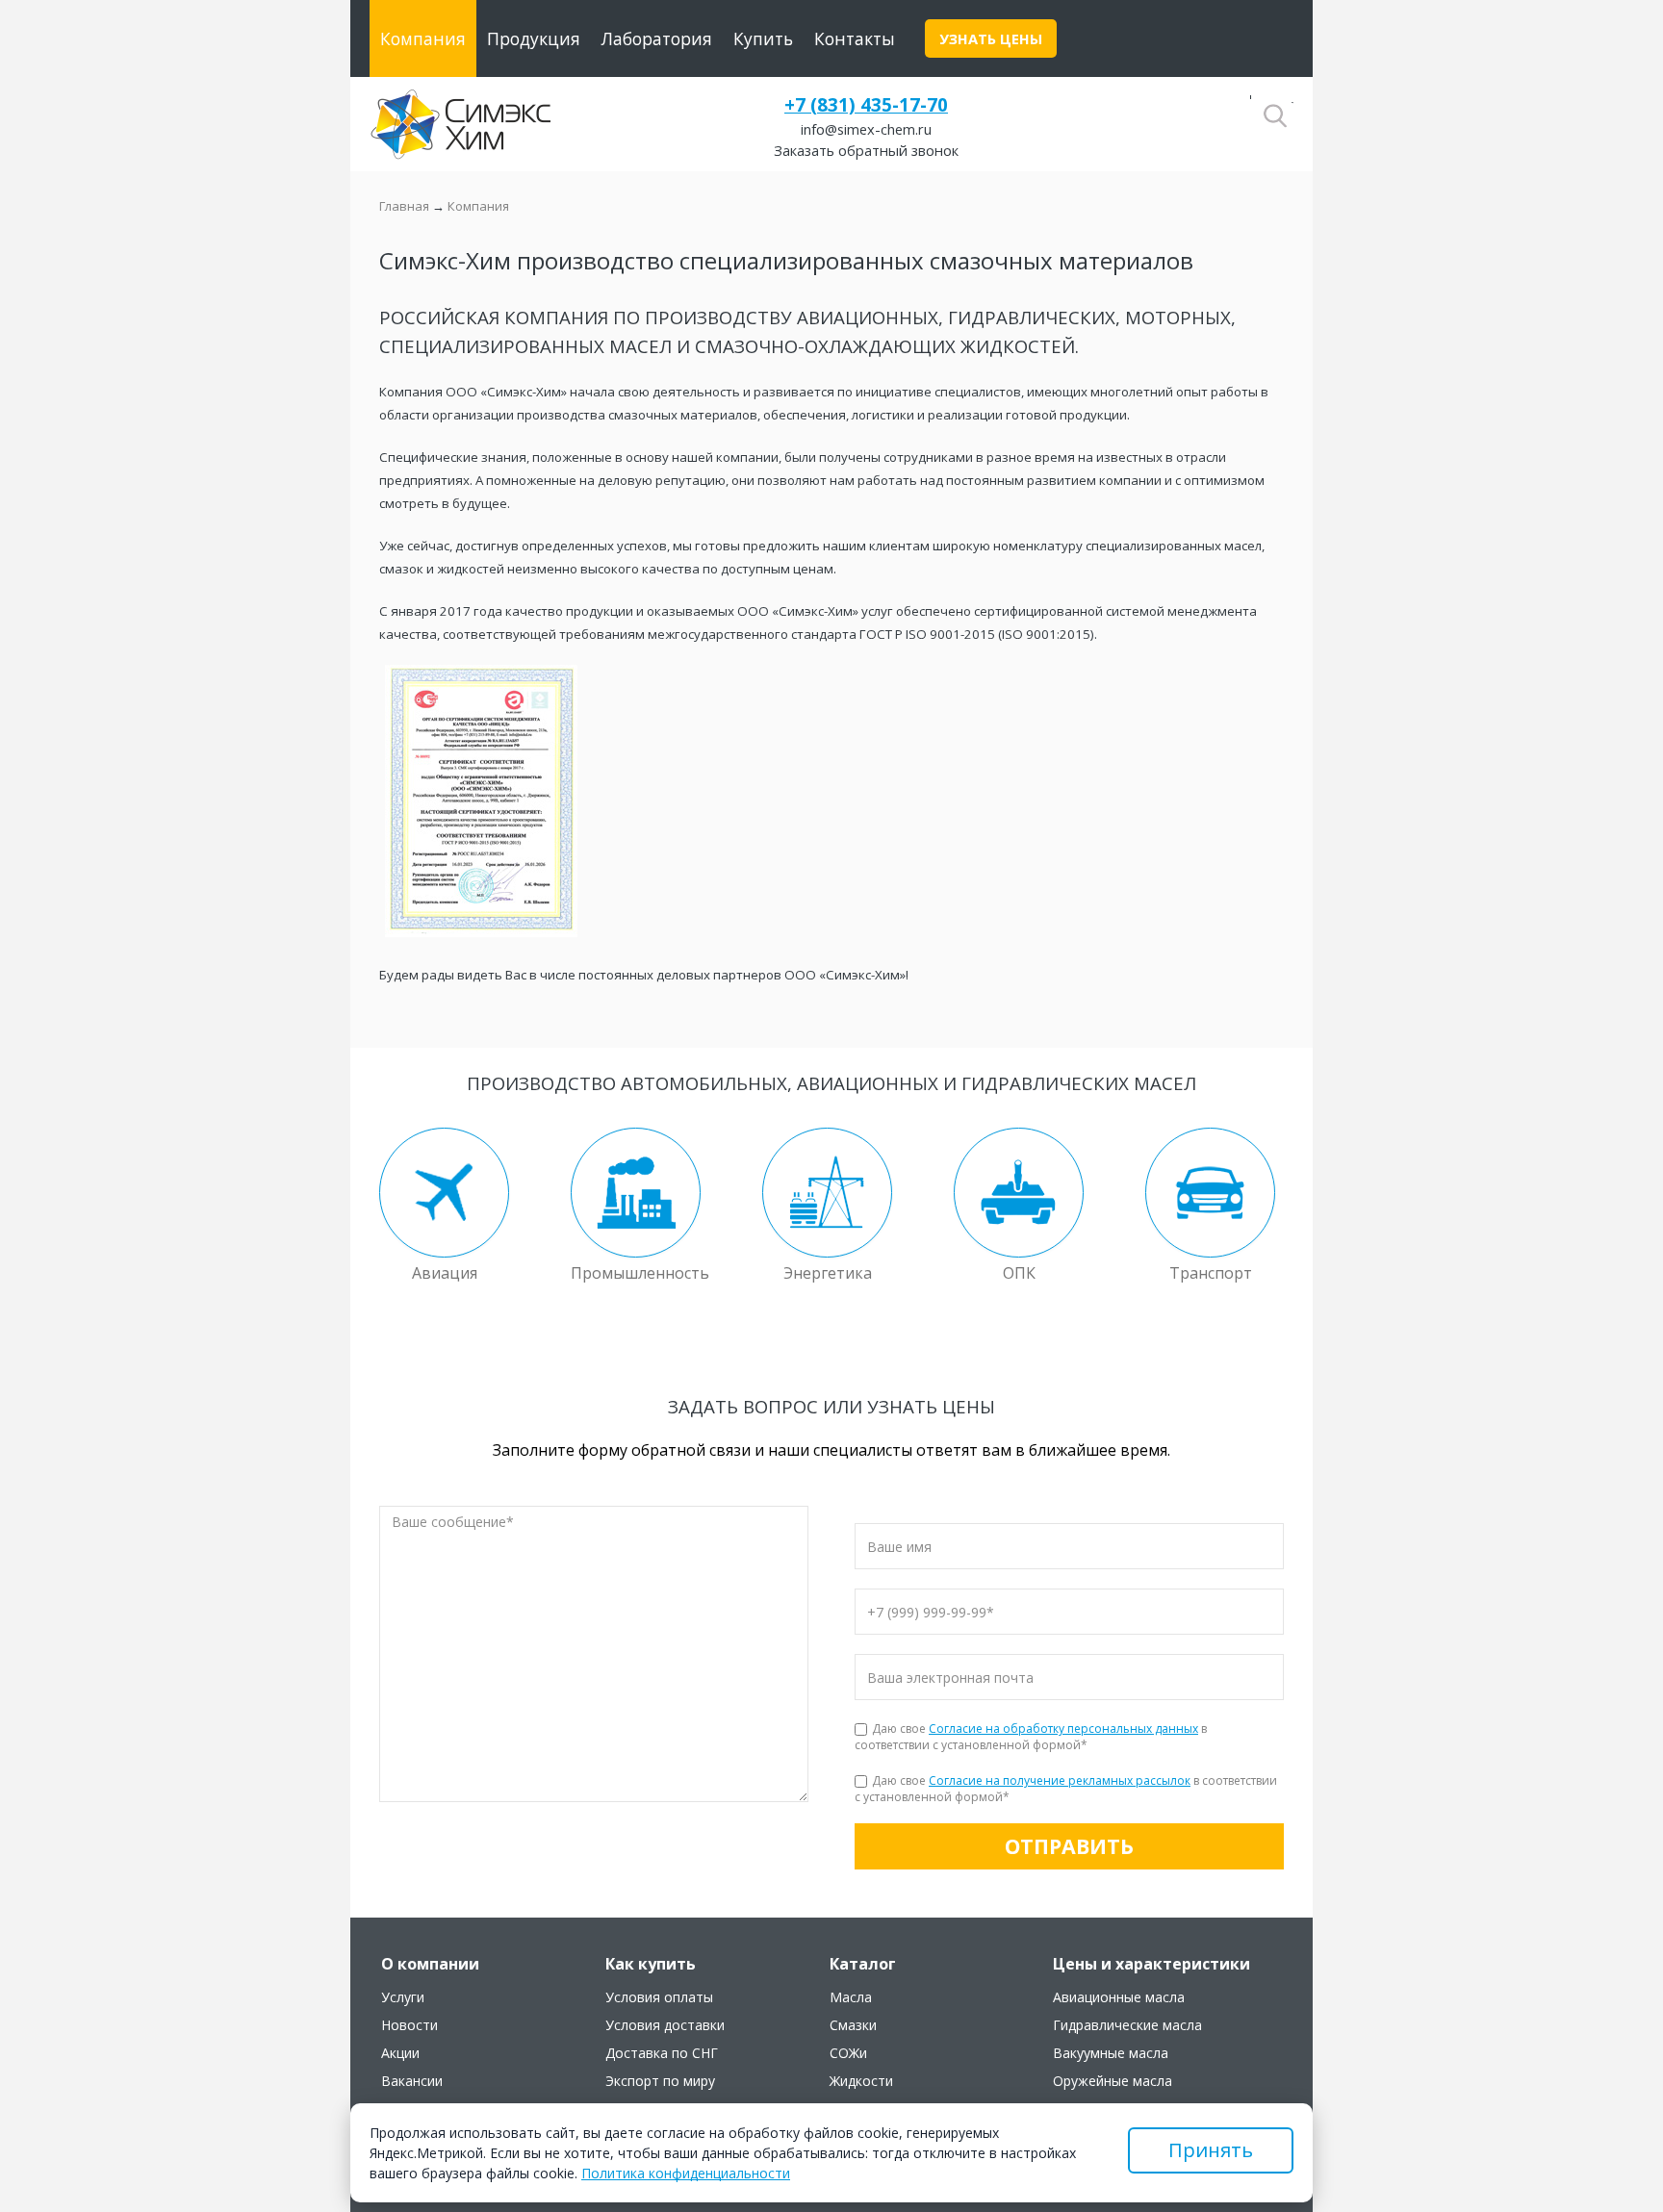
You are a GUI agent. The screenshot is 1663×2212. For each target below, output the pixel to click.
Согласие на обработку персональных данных (1063, 1729)
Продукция (534, 38)
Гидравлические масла (1127, 2025)
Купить (763, 38)
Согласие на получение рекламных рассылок (1060, 1780)
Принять (1211, 2150)
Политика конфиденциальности (686, 2173)
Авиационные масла (1119, 1997)
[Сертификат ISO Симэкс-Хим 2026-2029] (481, 932)
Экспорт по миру (660, 2081)
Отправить (1069, 1846)
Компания (423, 38)
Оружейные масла (1113, 2081)
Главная (404, 206)
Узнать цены (991, 38)
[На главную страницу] (461, 124)
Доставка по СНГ (662, 2053)
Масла (851, 1997)
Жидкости (861, 2081)
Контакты (855, 38)
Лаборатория (657, 38)
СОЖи (848, 2053)
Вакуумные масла (1111, 2053)
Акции (400, 2053)
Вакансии (412, 2081)
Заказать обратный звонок (866, 150)
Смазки (853, 2025)
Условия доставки (665, 2025)
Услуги (403, 1997)
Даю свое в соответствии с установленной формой (1031, 1737)
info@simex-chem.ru (866, 129)
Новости (409, 2025)
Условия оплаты (659, 1997)
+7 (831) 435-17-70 (866, 104)
